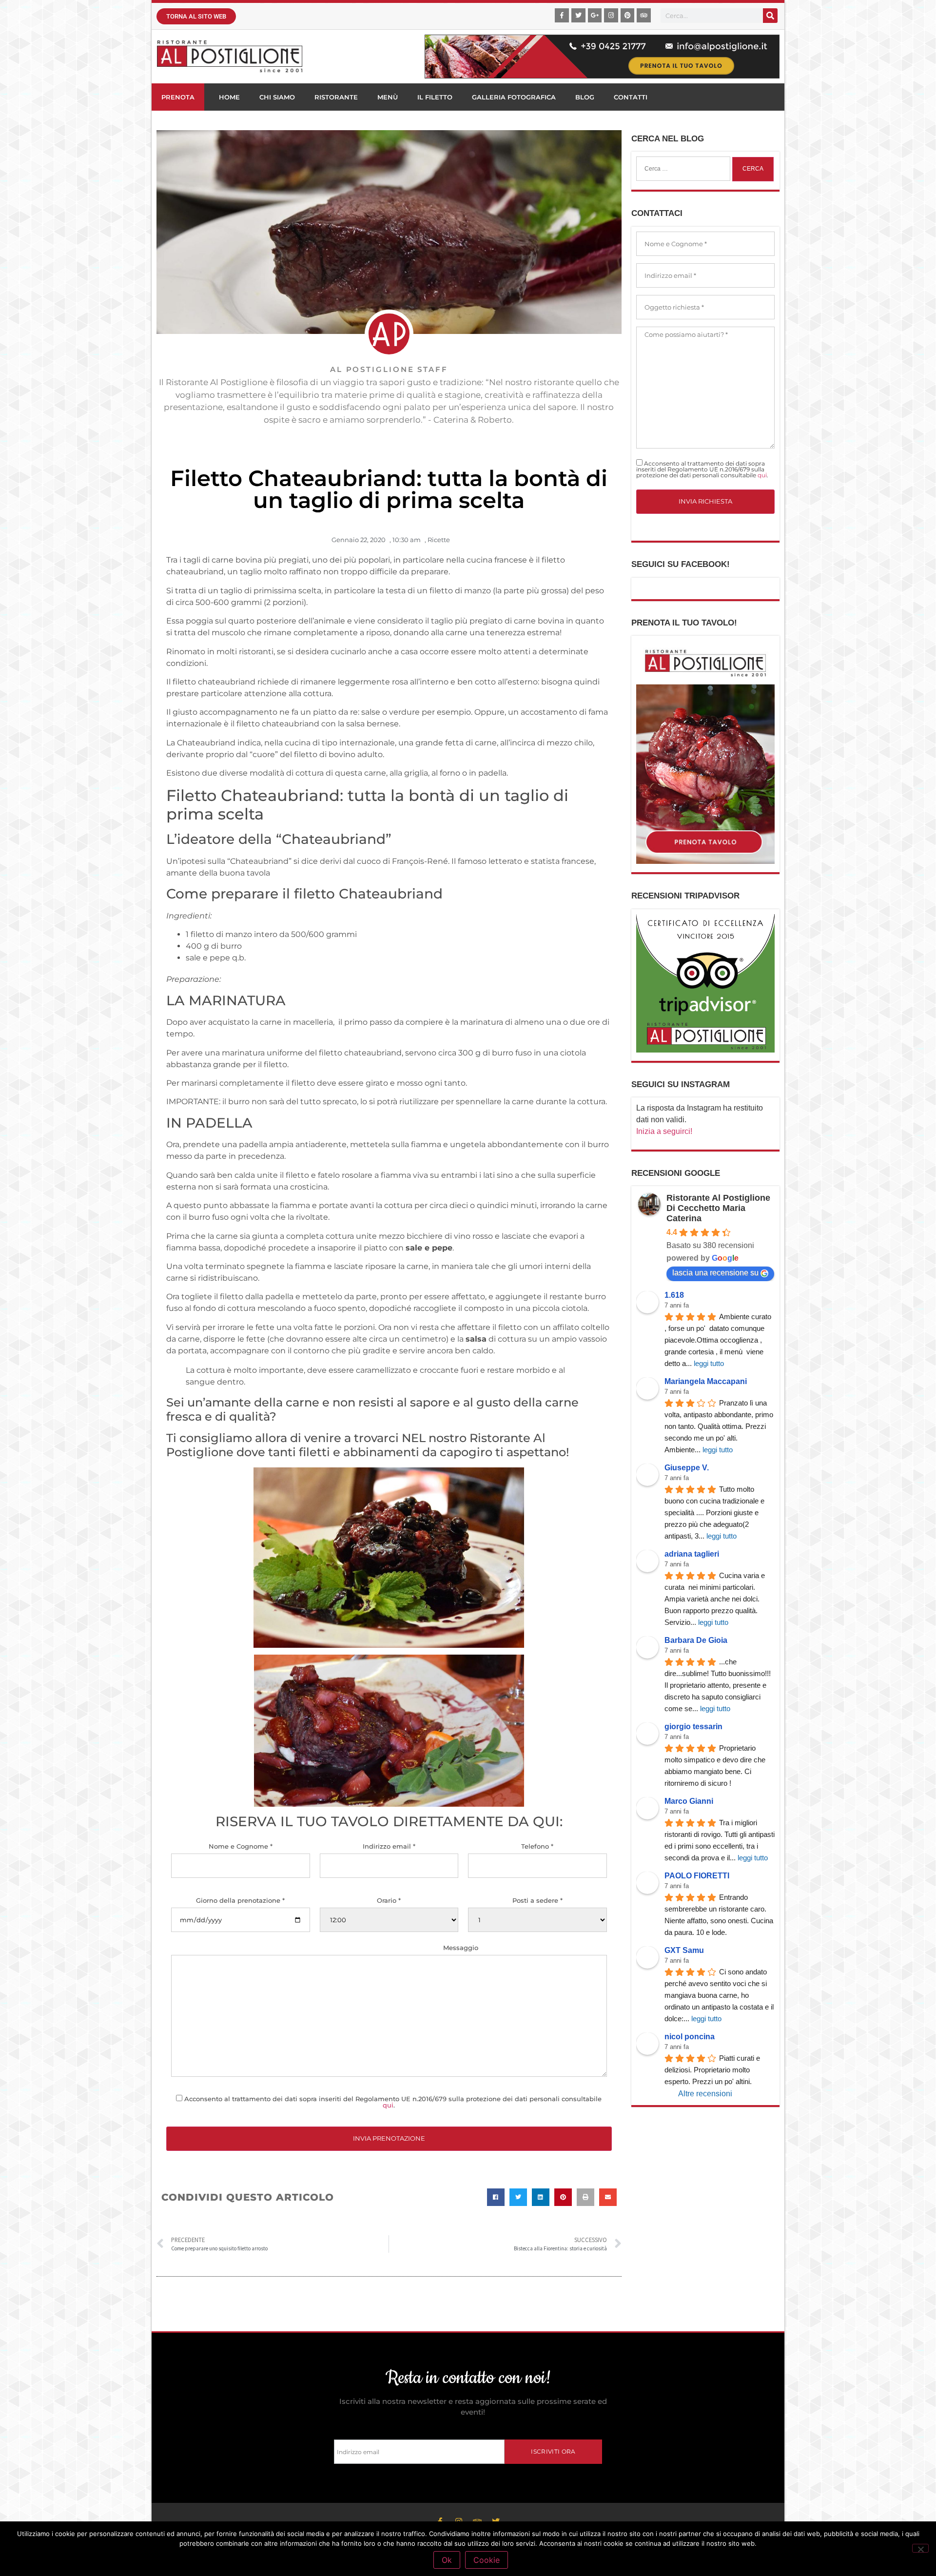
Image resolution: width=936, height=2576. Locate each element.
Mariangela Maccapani (706, 1381)
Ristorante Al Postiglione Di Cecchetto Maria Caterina (718, 1208)
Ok (447, 2560)
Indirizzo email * (389, 1846)
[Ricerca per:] (683, 169)
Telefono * (537, 1846)
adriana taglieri (692, 1554)
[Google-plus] (595, 15)
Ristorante (336, 97)
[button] (496, 2197)
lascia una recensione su (715, 1273)
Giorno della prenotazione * (240, 1901)
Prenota (178, 97)
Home (229, 97)
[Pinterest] (628, 15)
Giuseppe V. (687, 1468)
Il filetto (435, 97)
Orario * (389, 1901)
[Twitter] (578, 15)
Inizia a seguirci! (664, 1131)
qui (388, 2105)
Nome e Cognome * (241, 1846)
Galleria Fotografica (514, 97)
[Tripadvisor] (644, 15)
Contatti (631, 97)
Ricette (439, 540)
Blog (585, 97)
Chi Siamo (277, 97)
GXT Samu (684, 1950)
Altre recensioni (705, 2094)
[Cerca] (770, 16)
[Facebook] (562, 15)
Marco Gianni (689, 1801)
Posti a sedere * (537, 1901)
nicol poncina (690, 2037)
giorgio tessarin (693, 1727)
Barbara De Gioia (696, 1640)
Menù (388, 97)
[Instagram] (611, 15)
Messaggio (461, 1948)
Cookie (487, 2560)
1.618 (674, 1295)
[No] (920, 2548)
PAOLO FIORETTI (697, 1876)
